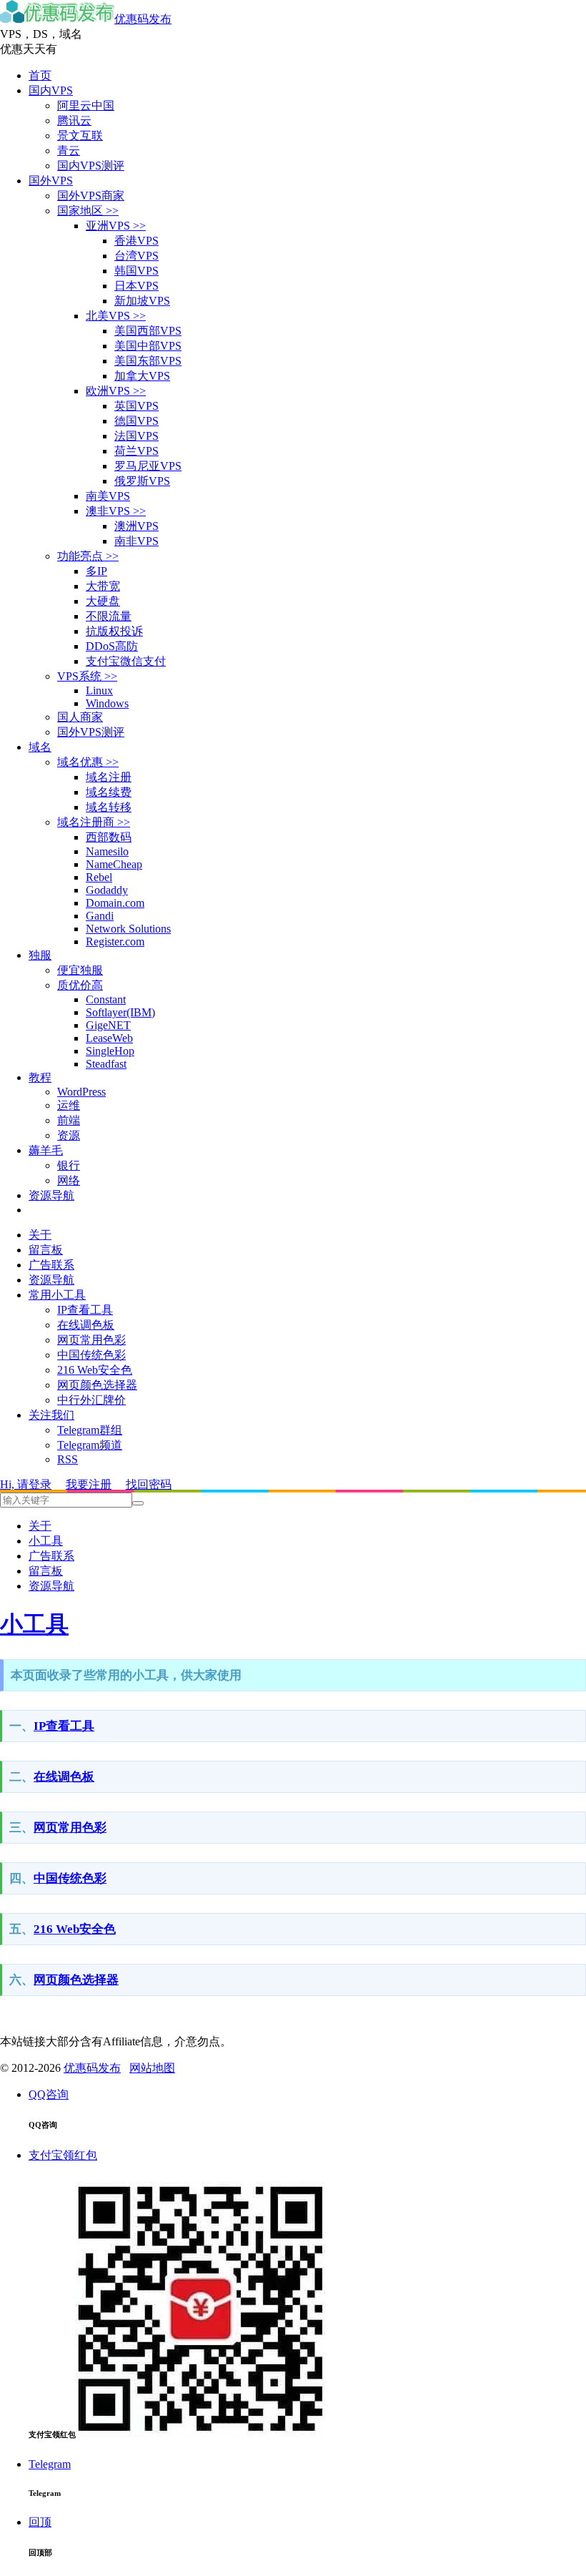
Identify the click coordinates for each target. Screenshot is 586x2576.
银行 (69, 1165)
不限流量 (109, 616)
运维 (69, 1105)
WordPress (81, 1092)
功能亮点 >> (88, 556)
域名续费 (109, 792)
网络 (69, 1180)
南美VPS (108, 496)
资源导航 (51, 1195)
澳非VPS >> (116, 511)
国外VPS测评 (91, 732)
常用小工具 (57, 1295)
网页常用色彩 (91, 1340)
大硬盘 (103, 601)
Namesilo (107, 851)
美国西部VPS (148, 331)
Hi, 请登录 (26, 1484)
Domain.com (115, 903)
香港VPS (136, 241)
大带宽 (103, 586)
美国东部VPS (148, 361)
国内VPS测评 (91, 166)
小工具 (46, 1541)
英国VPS (136, 406)
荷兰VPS (136, 451)
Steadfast (106, 1064)
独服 (40, 955)
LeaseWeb (109, 1038)
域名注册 (109, 777)
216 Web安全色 (95, 1370)
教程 (40, 1077)
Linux (99, 690)
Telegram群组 (90, 1430)
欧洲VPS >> (116, 391)
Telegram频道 (90, 1445)
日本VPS (136, 286)
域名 (40, 747)
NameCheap (114, 864)
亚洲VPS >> (116, 226)
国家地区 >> (88, 211)
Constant (106, 999)
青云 (69, 151)
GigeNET (108, 1025)
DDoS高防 (112, 646)
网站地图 (152, 2068)
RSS (68, 1459)
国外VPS (51, 181)
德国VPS (136, 421)
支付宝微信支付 (126, 661)
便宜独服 (80, 970)
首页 (40, 75)
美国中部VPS (148, 346)
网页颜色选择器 (97, 1385)
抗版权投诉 (114, 631)
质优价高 (80, 985)
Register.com (115, 942)
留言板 (46, 1250)
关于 (40, 1235)
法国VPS (136, 436)
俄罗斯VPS (142, 481)
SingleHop (110, 1051)
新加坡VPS (142, 301)
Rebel (99, 877)
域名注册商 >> (94, 822)
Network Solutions (128, 929)
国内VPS (51, 90)
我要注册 (89, 1484)
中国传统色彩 (91, 1355)
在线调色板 (86, 1325)
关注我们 (51, 1415)
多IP (96, 571)
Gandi (100, 916)
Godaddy (107, 890)
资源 (69, 1135)
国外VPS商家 (91, 196)
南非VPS (136, 541)
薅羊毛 (46, 1150)
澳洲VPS (136, 526)
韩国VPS (136, 271)
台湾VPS (136, 256)
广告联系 (51, 1265)
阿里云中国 (86, 105)
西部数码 (109, 837)
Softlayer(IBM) (120, 1012)
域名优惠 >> (88, 762)
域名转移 (109, 807)
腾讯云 (74, 121)
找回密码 (149, 1484)
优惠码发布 (143, 19)
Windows (107, 703)
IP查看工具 (85, 1310)
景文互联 (80, 136)
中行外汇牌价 (91, 1400)
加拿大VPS (142, 376)
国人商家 (80, 717)
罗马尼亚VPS (148, 466)
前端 (69, 1120)
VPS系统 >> (87, 676)
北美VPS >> (116, 316)
